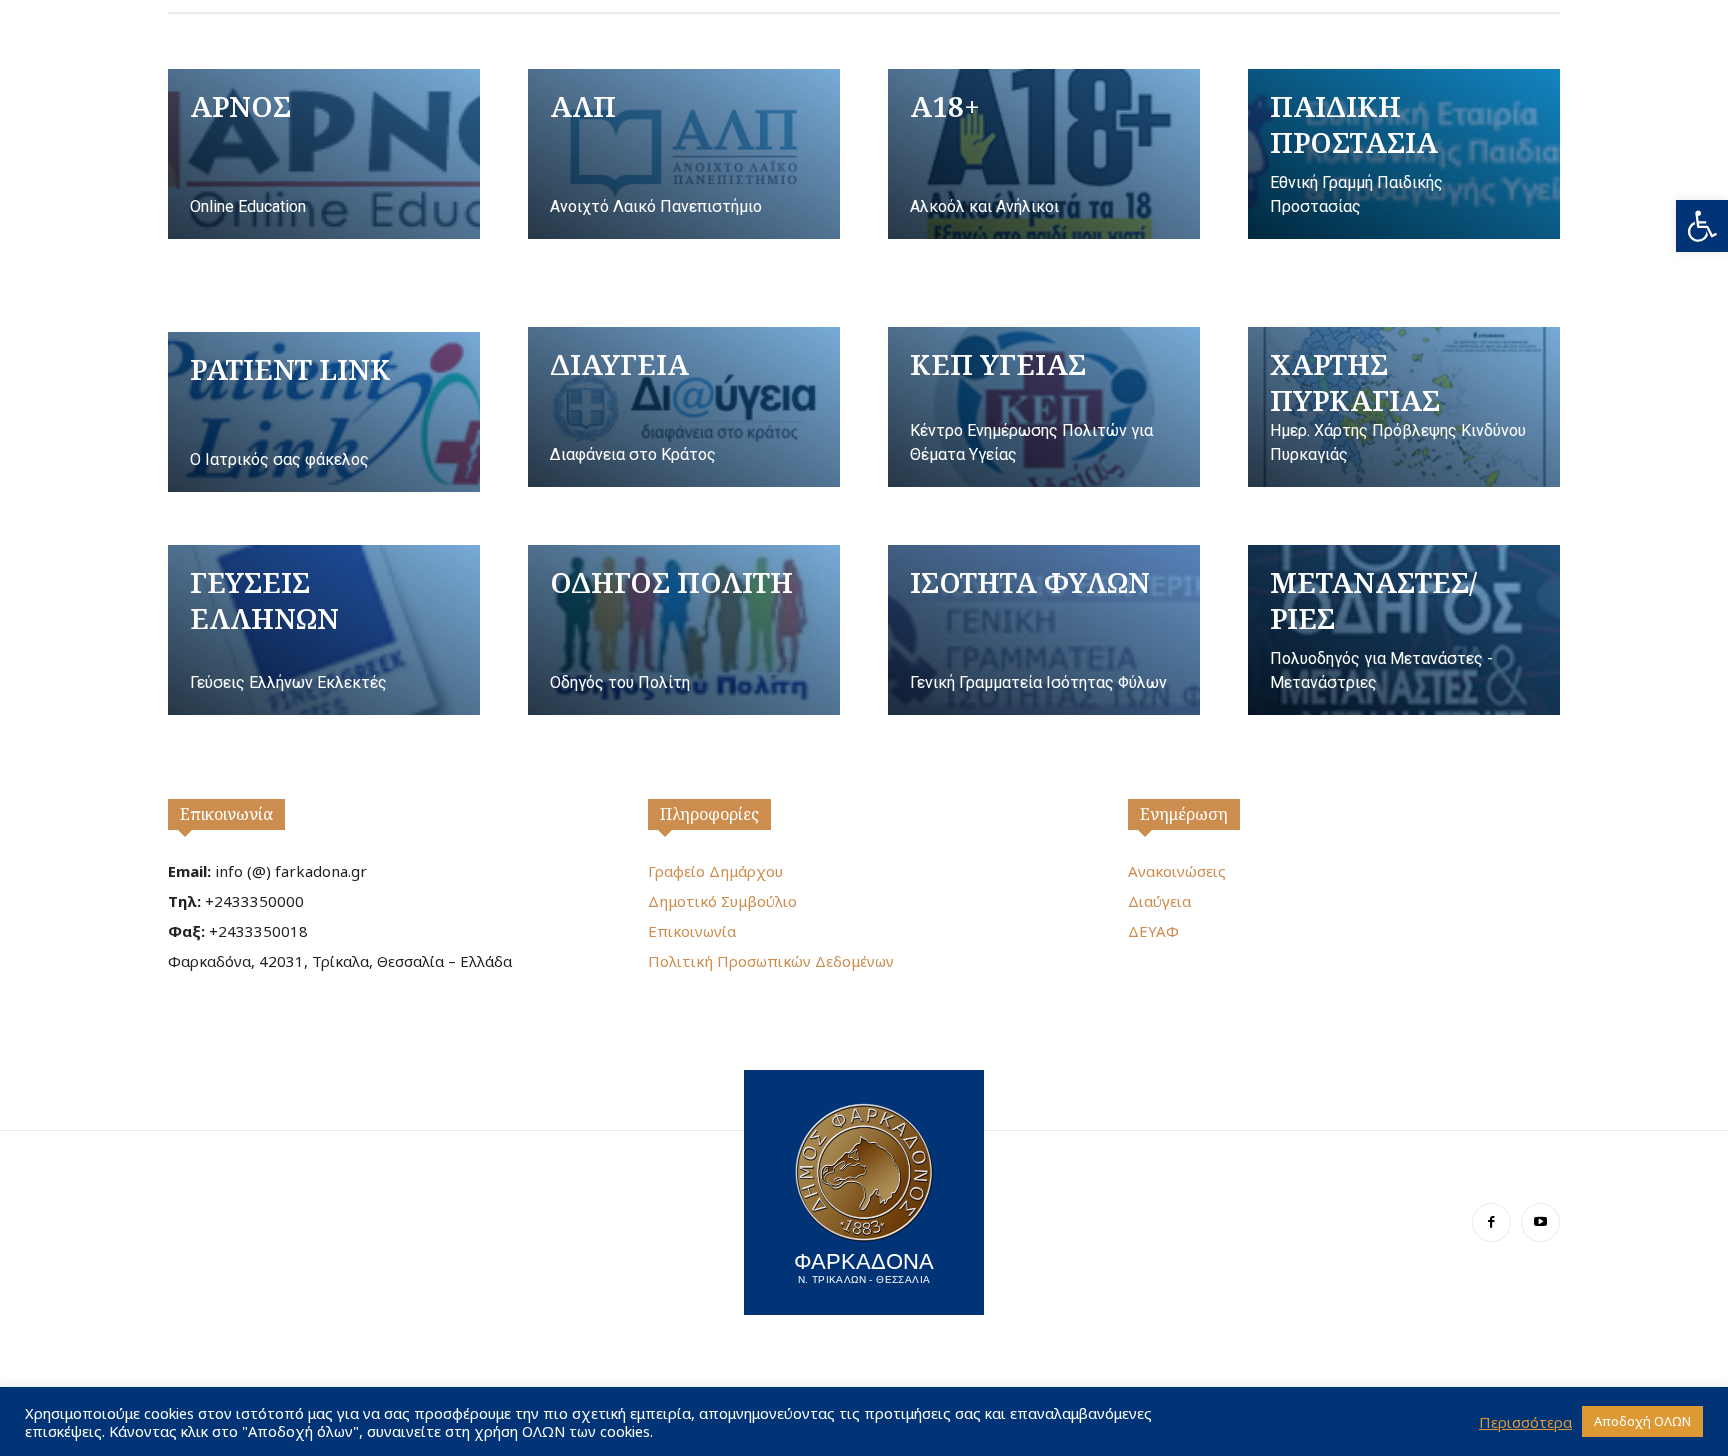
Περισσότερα (1525, 1422)
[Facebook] (1491, 1222)
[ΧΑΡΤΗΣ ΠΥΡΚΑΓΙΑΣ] (1404, 407)
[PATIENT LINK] (324, 412)
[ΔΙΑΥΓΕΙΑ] (684, 407)
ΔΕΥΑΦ (1153, 931)
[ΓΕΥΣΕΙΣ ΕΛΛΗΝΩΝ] (324, 630)
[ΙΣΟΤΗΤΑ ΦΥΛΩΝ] (1044, 630)
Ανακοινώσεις (1177, 871)
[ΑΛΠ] (684, 154)
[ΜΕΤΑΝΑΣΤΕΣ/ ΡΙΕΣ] (1404, 630)
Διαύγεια (1159, 901)
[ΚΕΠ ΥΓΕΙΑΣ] (1044, 407)
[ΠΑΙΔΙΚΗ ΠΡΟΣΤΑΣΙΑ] (1404, 154)
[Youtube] (1540, 1222)
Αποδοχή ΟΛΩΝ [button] (1642, 1421)
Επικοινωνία (226, 814)
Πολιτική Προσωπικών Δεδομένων (771, 961)
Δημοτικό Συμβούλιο (722, 901)
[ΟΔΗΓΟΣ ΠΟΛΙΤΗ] (684, 630)
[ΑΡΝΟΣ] (324, 154)
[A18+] (1044, 154)
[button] (1702, 226)
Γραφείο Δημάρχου (715, 871)
